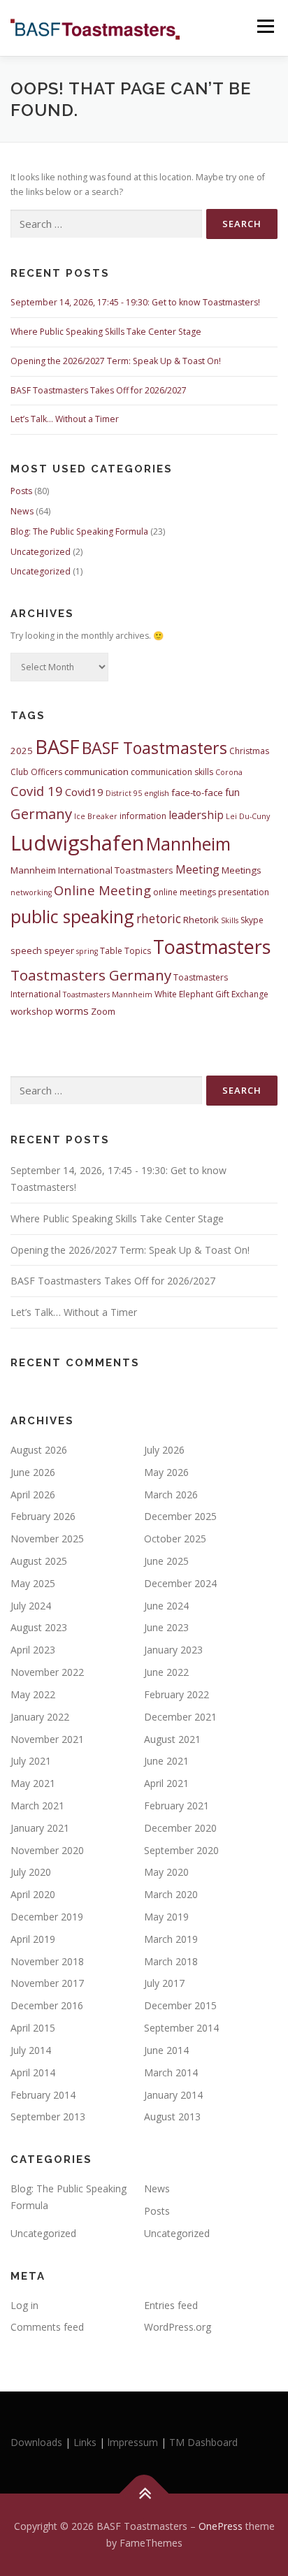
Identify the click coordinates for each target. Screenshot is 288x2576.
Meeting (197, 869)
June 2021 (166, 1761)
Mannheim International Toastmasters (92, 870)
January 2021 (40, 1828)
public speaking (72, 916)
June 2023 (166, 1627)
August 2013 (172, 2116)
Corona (229, 772)
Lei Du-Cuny (248, 816)
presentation (244, 892)
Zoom (103, 1011)
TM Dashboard (203, 2442)
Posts (21, 491)
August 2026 (39, 1450)
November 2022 (47, 1672)
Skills (230, 920)
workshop (32, 1011)
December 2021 (180, 1717)
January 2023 (173, 1650)
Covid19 (84, 792)
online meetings (185, 892)
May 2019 (166, 1917)
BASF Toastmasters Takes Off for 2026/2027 (99, 390)
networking (31, 892)
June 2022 (166, 1672)
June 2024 (166, 1606)
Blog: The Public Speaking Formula (79, 531)
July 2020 (31, 1872)
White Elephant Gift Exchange (211, 994)
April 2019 (33, 1939)
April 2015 (33, 2028)
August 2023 (39, 1627)
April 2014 (33, 2072)
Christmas (249, 751)
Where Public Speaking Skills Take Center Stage (106, 332)
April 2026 (33, 1495)
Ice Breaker (96, 816)
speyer (59, 950)
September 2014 (181, 2028)
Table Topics (125, 951)
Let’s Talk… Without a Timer (65, 419)
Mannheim (188, 844)
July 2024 (31, 1606)
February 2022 (177, 1694)
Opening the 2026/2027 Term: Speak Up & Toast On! (116, 361)
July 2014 (31, 2050)
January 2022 (40, 1717)
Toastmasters (212, 947)
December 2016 (47, 2005)
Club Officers (36, 772)
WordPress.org (178, 2327)
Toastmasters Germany (91, 975)
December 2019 (47, 1917)
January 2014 (173, 2095)
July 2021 (31, 1761)
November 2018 (47, 1961)
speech (26, 950)
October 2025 (175, 1539)
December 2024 (180, 1583)
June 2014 (166, 2050)
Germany (41, 813)
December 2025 (180, 1516)
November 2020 (47, 1850)
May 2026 (166, 1472)
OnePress (221, 2526)
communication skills (172, 772)
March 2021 (37, 1806)
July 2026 (164, 1450)
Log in (24, 2305)
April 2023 (33, 1650)
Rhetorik (201, 920)
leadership (196, 815)
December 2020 (180, 1828)
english (157, 793)
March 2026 (171, 1495)
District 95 (124, 793)
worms (72, 1011)
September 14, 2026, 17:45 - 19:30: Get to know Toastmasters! (135, 302)
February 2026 (43, 1516)
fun (232, 792)
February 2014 (43, 2095)
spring (87, 951)
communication (96, 772)
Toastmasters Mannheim (108, 994)
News (22, 511)
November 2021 (47, 1739)
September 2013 (48, 2116)
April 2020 (33, 1894)
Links (85, 2442)
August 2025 (39, 1561)
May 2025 (33, 1583)
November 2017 (47, 1983)
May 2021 (33, 1783)
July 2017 (164, 1983)
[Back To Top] (144, 2494)
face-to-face (197, 793)
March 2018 (171, 1961)
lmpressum (133, 2442)
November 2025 (47, 1539)
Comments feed (47, 2327)
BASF (57, 747)
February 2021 (177, 1806)
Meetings (242, 870)
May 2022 (33, 1694)
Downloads (38, 2442)
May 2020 (166, 1872)
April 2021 (166, 1783)
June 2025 (166, 1561)
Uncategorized (41, 552)
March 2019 (171, 1939)
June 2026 (33, 1472)
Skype (252, 920)
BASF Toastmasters (154, 748)
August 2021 (172, 1739)
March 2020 (171, 1894)
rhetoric (159, 919)
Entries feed (171, 2305)
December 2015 (180, 2005)
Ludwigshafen (77, 843)
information (143, 816)
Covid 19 (37, 791)
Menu (265, 26)
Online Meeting (102, 890)
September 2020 (181, 1850)
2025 (22, 751)
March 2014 (171, 2072)
